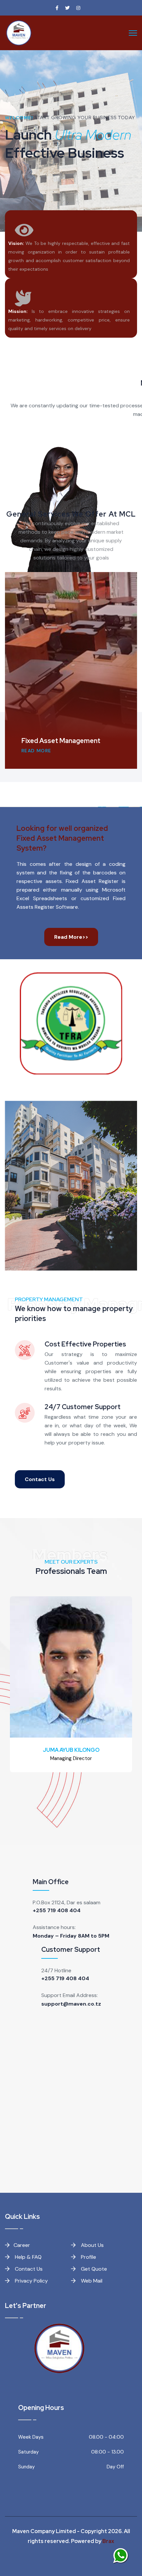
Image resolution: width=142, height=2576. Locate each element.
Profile (88, 2257)
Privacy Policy (31, 2281)
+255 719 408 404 (57, 1910)
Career (22, 2245)
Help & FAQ (28, 2257)
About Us (92, 2245)
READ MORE (36, 751)
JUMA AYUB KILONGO (71, 1750)
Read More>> (71, 937)
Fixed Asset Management (61, 741)
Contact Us (40, 1479)
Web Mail (91, 2281)
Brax (108, 2541)
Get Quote (93, 2269)
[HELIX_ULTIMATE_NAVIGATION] (133, 33)
